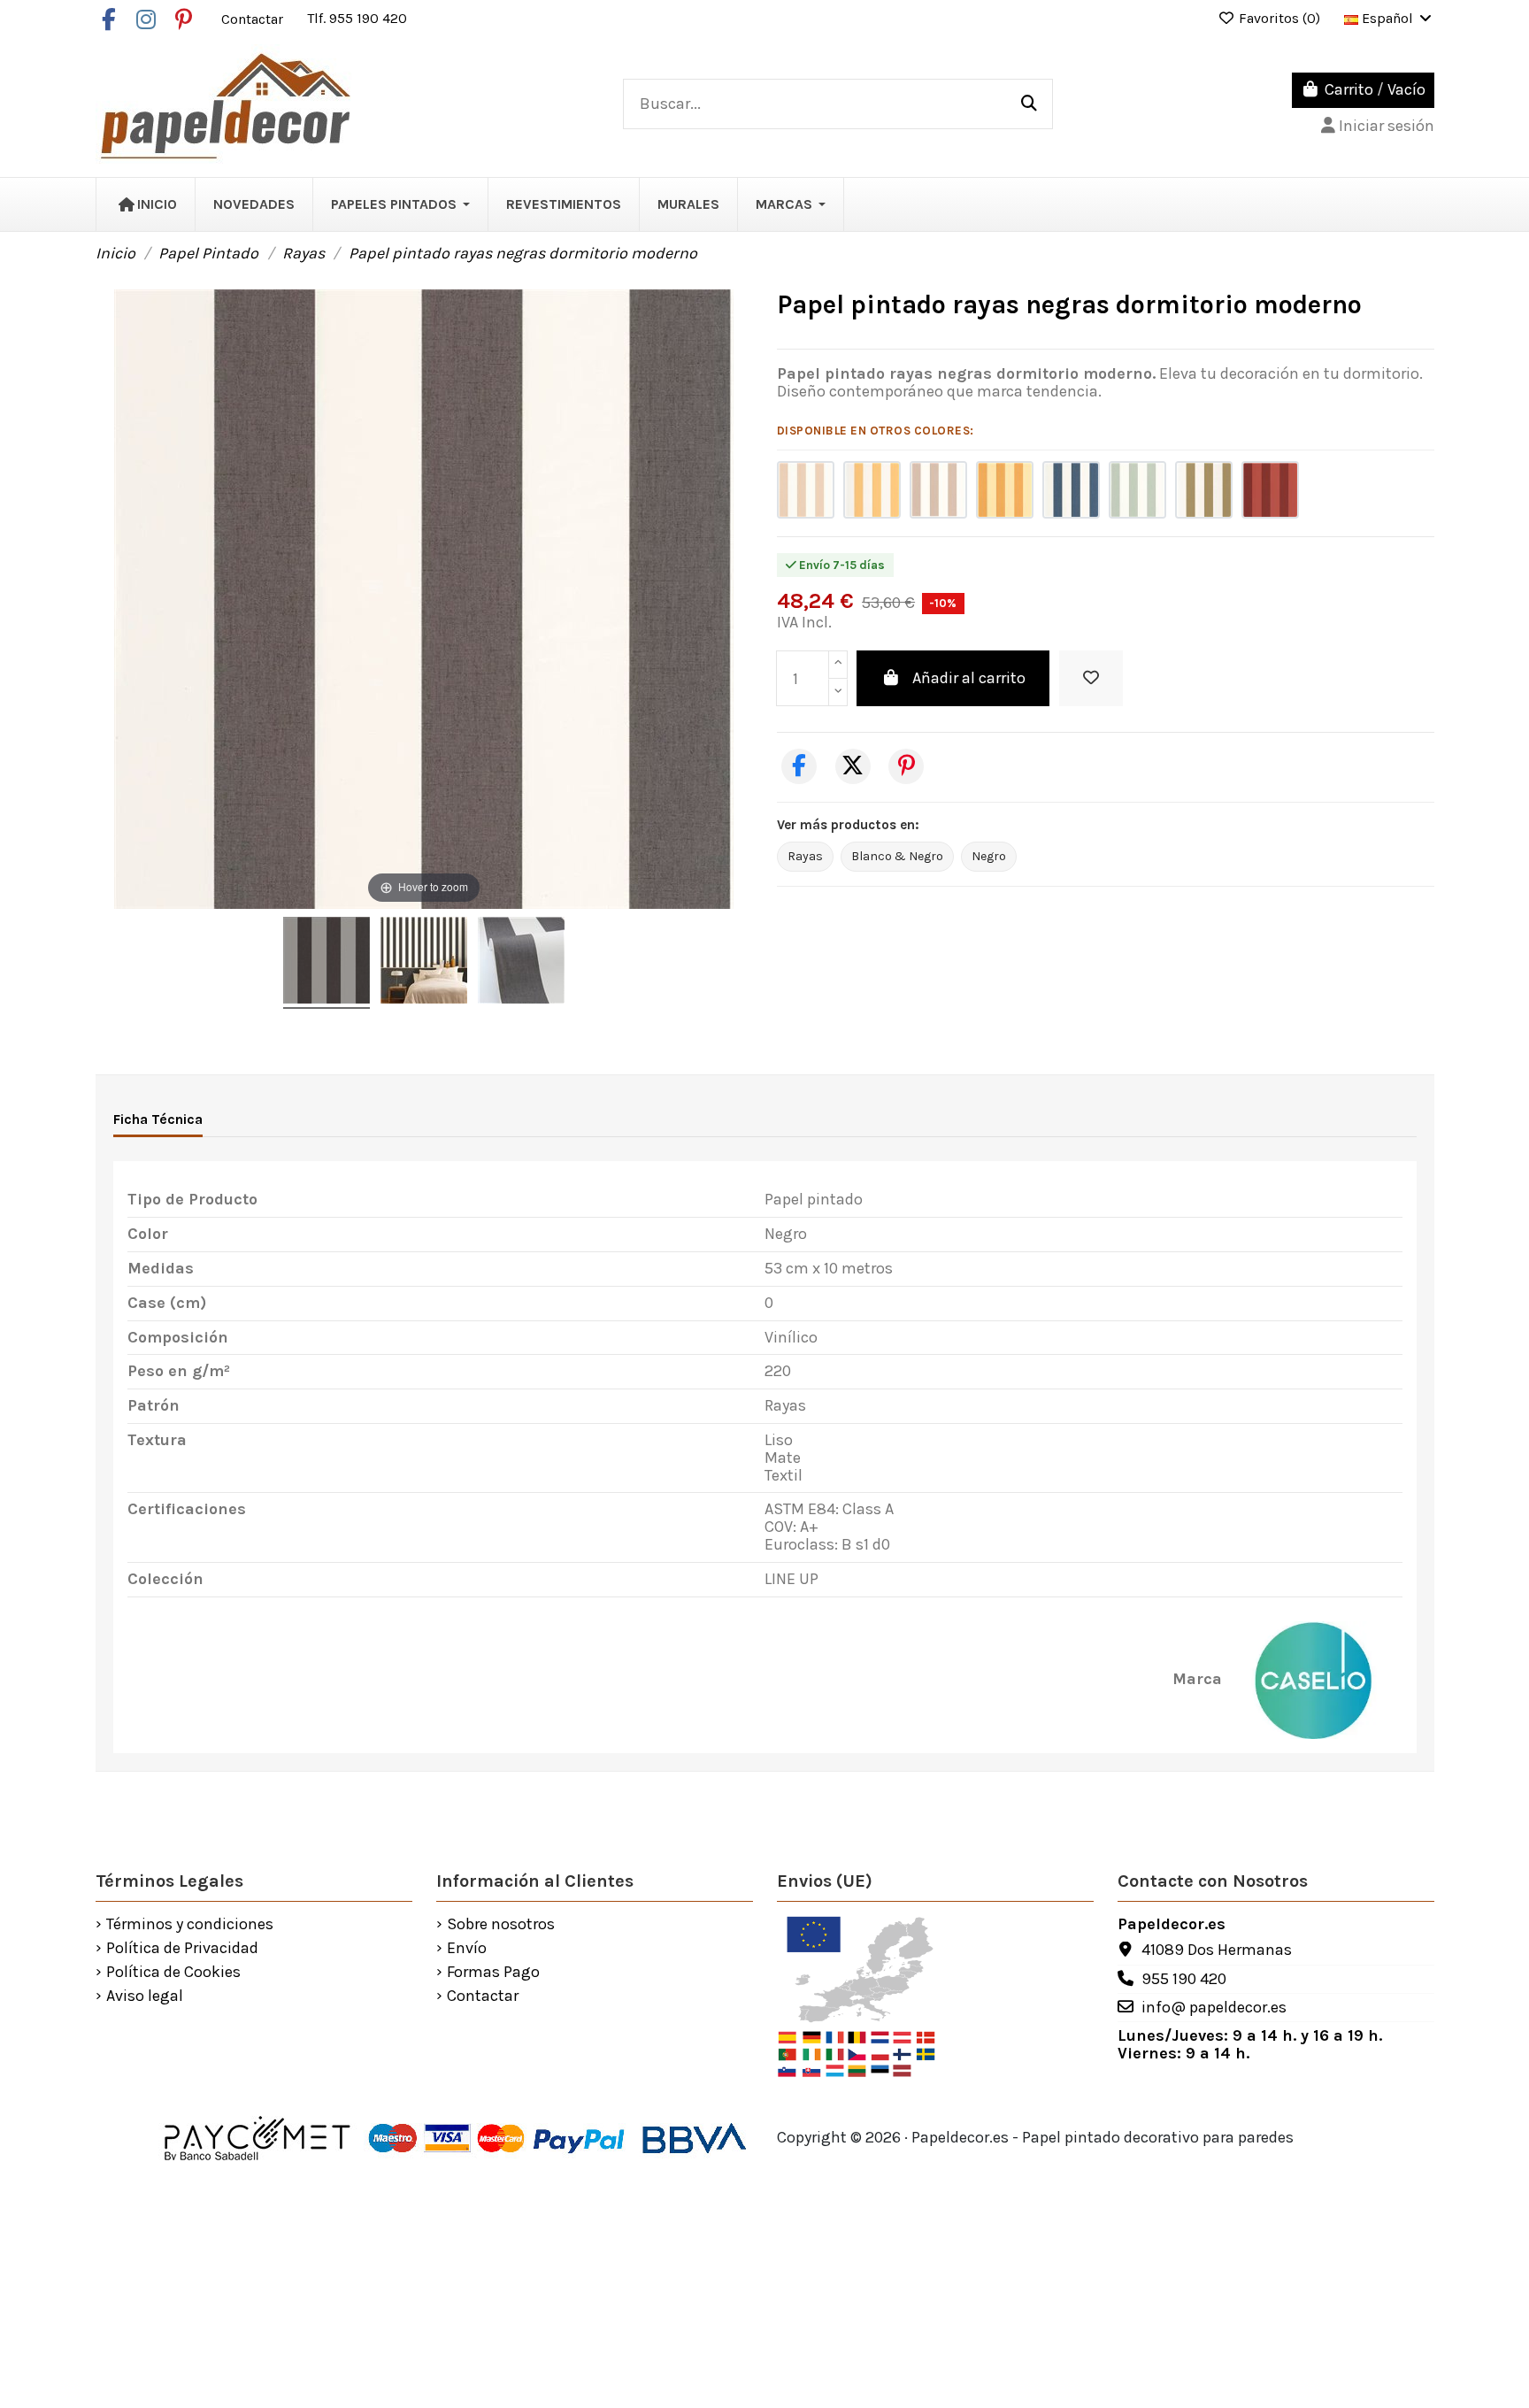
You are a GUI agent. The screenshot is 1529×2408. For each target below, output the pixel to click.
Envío (467, 1949)
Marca (1197, 1680)
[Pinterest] (906, 766)
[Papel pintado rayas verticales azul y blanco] (1071, 490)
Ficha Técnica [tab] (158, 1119)
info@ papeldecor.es (1214, 2007)
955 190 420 (1184, 1979)
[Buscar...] (1029, 104)
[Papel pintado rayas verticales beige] (806, 490)
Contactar (254, 18)
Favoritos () (1279, 18)
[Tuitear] (853, 766)
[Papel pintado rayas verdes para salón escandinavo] (1204, 490)
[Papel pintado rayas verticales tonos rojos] (1270, 490)
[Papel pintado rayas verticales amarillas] (872, 490)
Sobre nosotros (501, 1925)
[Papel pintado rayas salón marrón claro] (938, 490)
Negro (989, 856)
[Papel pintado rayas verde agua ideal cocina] (1137, 490)
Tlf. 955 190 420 (357, 18)
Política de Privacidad (182, 1949)
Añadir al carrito (969, 678)
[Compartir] (799, 766)
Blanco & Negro (897, 856)
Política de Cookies (173, 1973)
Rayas (805, 856)
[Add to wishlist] (1091, 678)
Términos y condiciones (190, 1925)
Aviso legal (145, 1996)
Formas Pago (493, 1973)
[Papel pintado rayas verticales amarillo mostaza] (1005, 490)
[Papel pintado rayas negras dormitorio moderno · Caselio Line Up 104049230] (327, 963)
